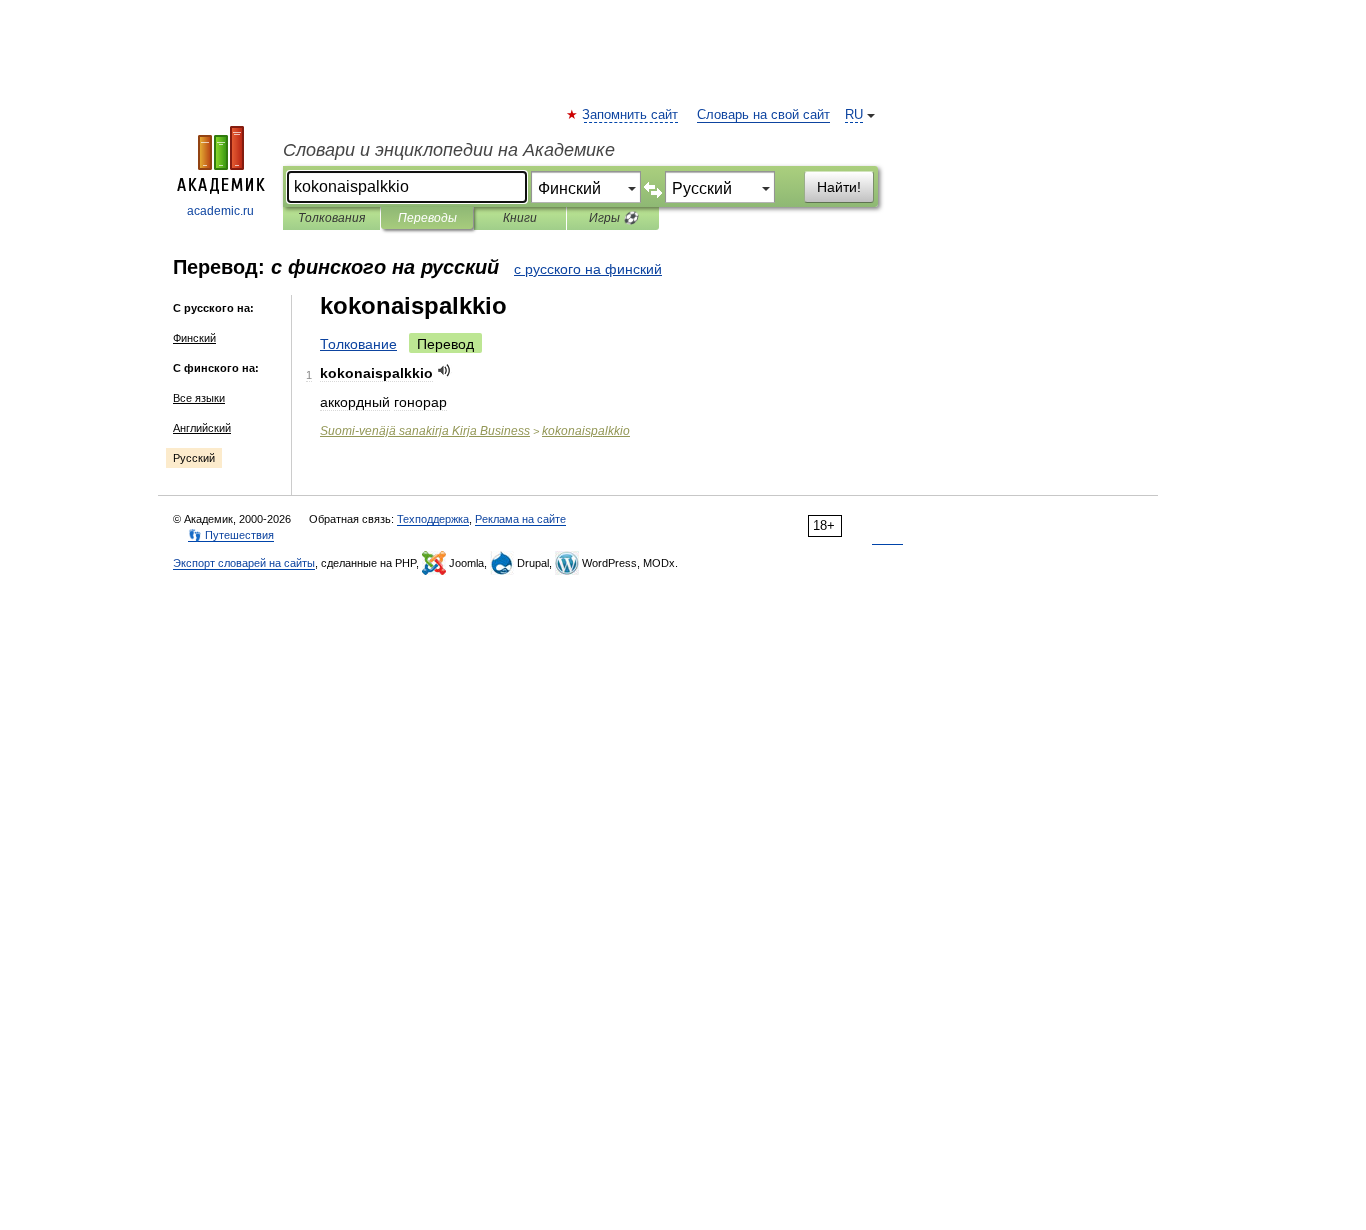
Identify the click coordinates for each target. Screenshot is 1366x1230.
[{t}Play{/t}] (444, 370)
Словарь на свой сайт (763, 115)
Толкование (358, 344)
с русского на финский (588, 269)
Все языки (199, 398)
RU (854, 115)
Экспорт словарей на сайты (244, 563)
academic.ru (220, 211)
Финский (194, 338)
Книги (520, 218)
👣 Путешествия (231, 535)
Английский (202, 428)
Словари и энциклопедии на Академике (449, 150)
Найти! (839, 187)
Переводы (427, 218)
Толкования (331, 218)
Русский (194, 458)
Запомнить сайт (631, 115)
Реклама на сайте (520, 519)
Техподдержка (433, 519)
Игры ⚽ (613, 218)
